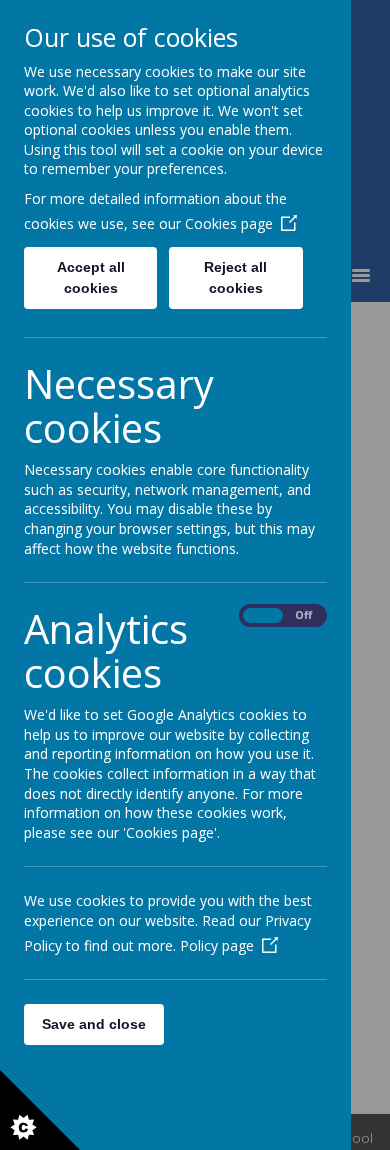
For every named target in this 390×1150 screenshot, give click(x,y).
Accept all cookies (91, 277)
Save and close (94, 1024)
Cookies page (229, 223)
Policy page (217, 945)
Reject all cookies (235, 277)
